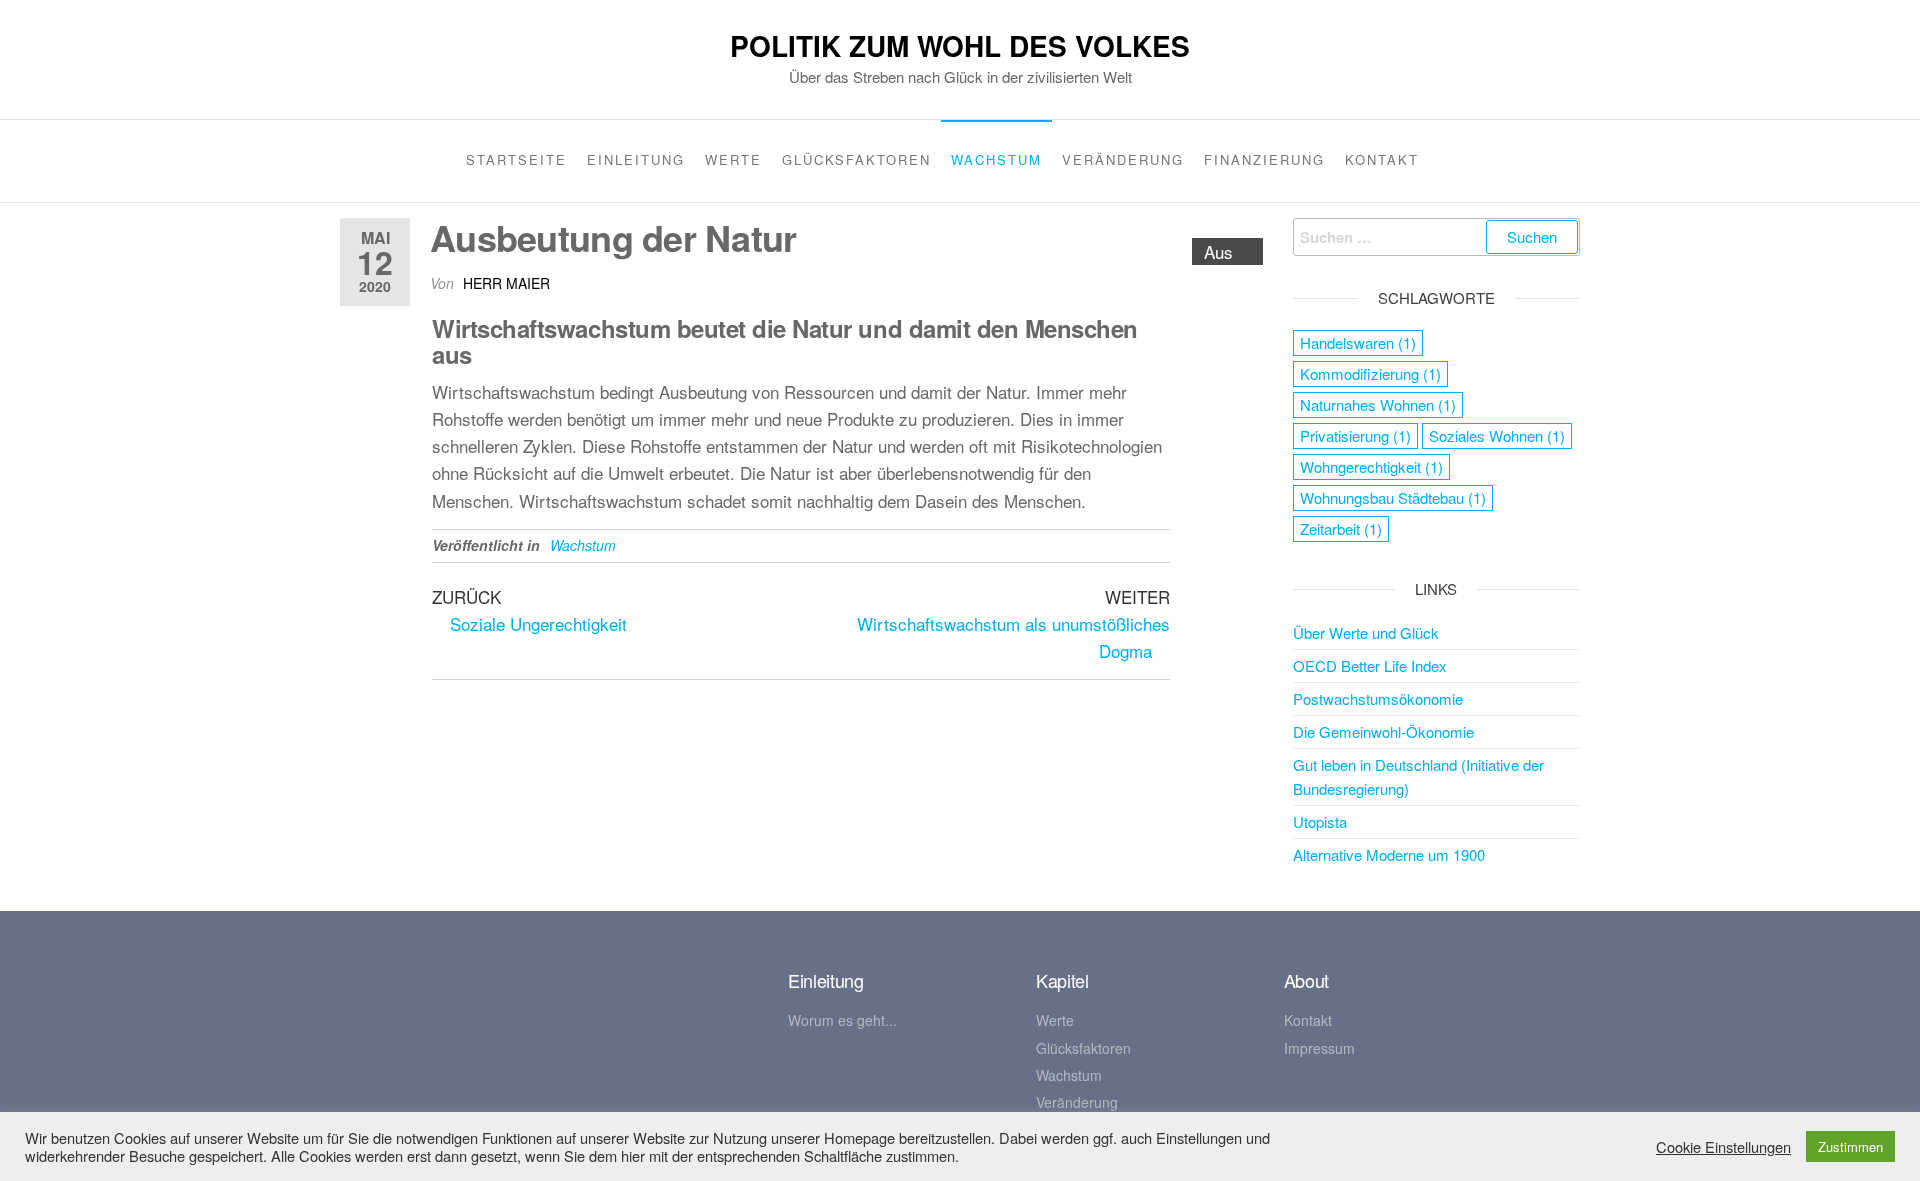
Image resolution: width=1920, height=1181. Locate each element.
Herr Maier (506, 283)
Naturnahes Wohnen (1378, 404)
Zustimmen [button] (1850, 1146)
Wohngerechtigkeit (1371, 466)
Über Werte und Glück (1366, 632)
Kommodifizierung (1370, 373)
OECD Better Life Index (1370, 665)
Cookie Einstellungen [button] (1723, 1147)
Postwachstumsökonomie (1378, 698)
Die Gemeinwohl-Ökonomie (1383, 731)
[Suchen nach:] (1437, 237)
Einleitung (636, 159)
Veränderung (1123, 159)
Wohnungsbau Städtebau (1393, 497)
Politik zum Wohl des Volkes (960, 45)
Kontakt (1382, 159)
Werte (733, 159)
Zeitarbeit (1341, 528)
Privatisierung (1355, 435)
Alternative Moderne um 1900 (1389, 854)
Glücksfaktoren (856, 159)
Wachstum (996, 159)
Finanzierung (1264, 159)
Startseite (516, 159)
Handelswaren (1358, 342)
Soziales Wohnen (1497, 435)
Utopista (1320, 821)
